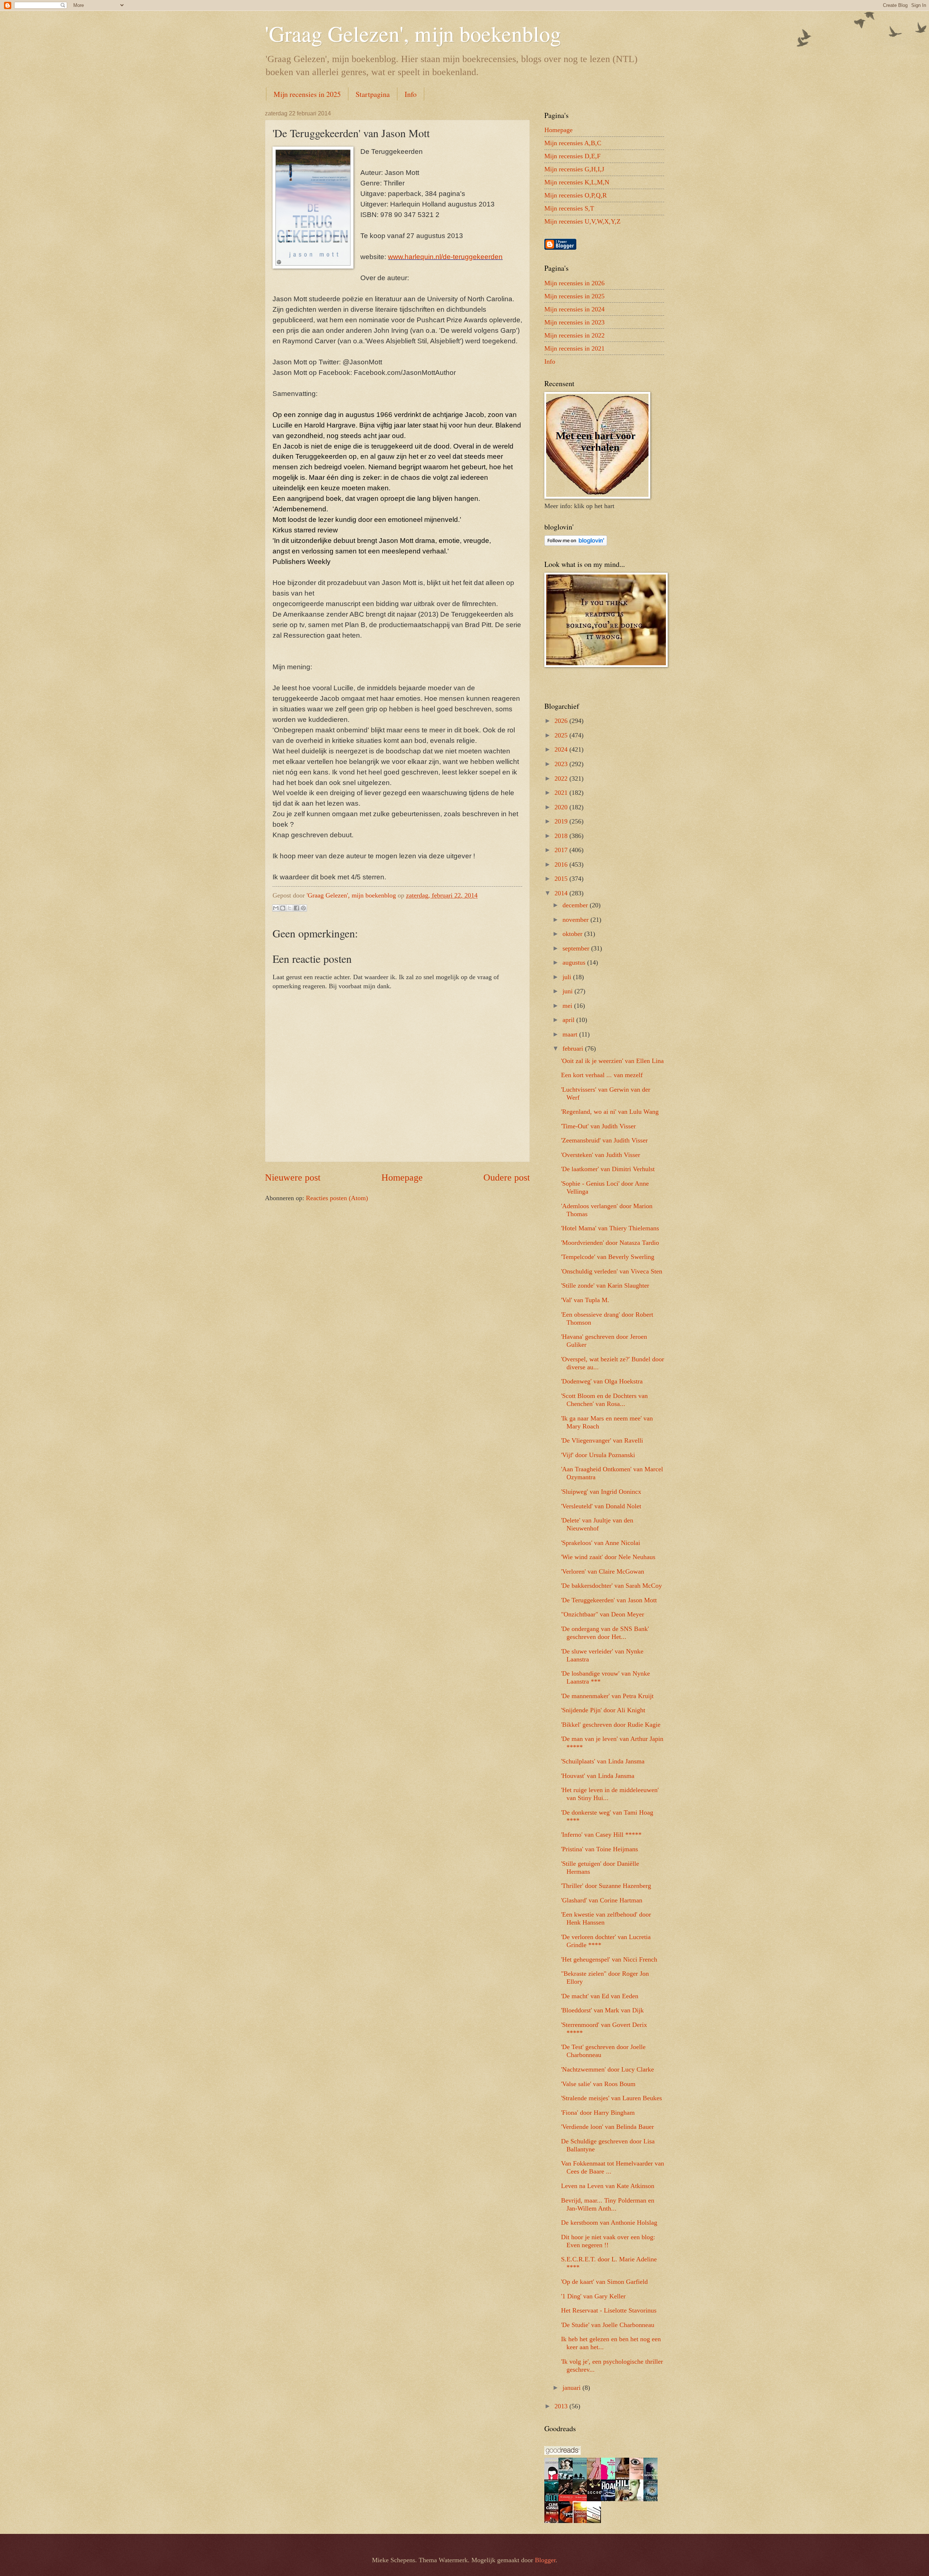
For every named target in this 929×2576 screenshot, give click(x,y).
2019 (562, 821)
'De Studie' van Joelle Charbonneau (608, 2325)
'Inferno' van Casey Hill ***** (601, 1835)
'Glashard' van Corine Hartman (602, 1900)
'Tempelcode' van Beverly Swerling (608, 1257)
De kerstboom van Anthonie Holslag (609, 2223)
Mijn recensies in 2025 (307, 94)
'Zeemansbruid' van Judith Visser (604, 1140)
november (576, 920)
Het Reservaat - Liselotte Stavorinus (609, 2310)
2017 (562, 850)
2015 (562, 879)
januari (572, 2388)
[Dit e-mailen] (276, 908)
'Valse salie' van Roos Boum (598, 2084)
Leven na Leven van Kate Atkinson (608, 2186)
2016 (562, 864)
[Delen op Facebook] (296, 908)
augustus (575, 962)
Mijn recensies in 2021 (574, 348)
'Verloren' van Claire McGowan (603, 1571)
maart (571, 1034)
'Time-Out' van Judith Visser (598, 1126)
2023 (562, 764)
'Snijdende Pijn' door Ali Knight (603, 1710)
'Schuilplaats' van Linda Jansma (603, 1761)
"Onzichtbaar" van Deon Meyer (603, 1614)
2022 (562, 778)
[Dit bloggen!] (283, 908)
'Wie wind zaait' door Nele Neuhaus (608, 1557)
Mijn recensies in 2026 (574, 283)
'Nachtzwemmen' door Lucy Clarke (607, 2069)
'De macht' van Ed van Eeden (600, 1996)
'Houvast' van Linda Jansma (598, 1776)
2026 (562, 721)
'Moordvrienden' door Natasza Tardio (610, 1243)
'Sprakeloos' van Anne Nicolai (601, 1543)
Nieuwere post (293, 1177)
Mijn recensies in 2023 (574, 322)
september (577, 948)
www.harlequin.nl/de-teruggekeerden (445, 257)
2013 (562, 2406)
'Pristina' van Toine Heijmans (599, 1849)
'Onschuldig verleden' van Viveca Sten (612, 1271)
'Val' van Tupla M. (585, 1300)
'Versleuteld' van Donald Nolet (601, 1506)
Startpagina (373, 94)
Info (411, 94)
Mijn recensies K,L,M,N (577, 182)
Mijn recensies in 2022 (574, 335)
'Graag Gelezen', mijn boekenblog (413, 33)
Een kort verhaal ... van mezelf (602, 1075)
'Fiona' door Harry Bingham (598, 2113)
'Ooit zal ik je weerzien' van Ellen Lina (612, 1061)
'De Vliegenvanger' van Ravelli (602, 1440)
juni (568, 991)
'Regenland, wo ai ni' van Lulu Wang (610, 1112)
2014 (562, 893)
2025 (562, 735)
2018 (562, 836)
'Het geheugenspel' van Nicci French (609, 1959)
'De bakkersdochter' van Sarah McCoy (611, 1586)
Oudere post (507, 1177)
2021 (562, 793)
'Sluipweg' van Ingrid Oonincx (601, 1492)
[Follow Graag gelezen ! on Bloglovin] (576, 544)
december (576, 905)
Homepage (402, 1177)
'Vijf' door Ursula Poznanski (598, 1455)
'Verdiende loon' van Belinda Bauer (607, 2127)
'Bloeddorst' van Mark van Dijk (602, 2010)
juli (568, 977)
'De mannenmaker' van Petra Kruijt (607, 1696)
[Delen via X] (290, 908)
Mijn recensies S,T (569, 208)
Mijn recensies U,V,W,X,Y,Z (582, 221)
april (569, 1020)
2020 (562, 807)
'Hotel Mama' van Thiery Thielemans (610, 1228)
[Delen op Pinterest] (303, 908)
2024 (562, 749)
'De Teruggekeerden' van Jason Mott (609, 1600)
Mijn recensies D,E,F (572, 156)
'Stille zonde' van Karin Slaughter (605, 1285)
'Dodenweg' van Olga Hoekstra (602, 1381)
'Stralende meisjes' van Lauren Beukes (611, 2098)
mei (568, 1006)
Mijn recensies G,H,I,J (574, 169)
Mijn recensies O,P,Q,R (576, 195)
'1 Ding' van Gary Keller (593, 2296)
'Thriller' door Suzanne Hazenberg (606, 1886)
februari (574, 1048)
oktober (573, 934)
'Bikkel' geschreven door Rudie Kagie (611, 1725)
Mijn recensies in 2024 (574, 309)
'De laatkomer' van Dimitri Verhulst (608, 1169)
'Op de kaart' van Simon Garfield (604, 2282)
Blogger (545, 2560)
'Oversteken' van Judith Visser (601, 1155)
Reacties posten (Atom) (337, 1198)
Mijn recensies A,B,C (573, 143)
